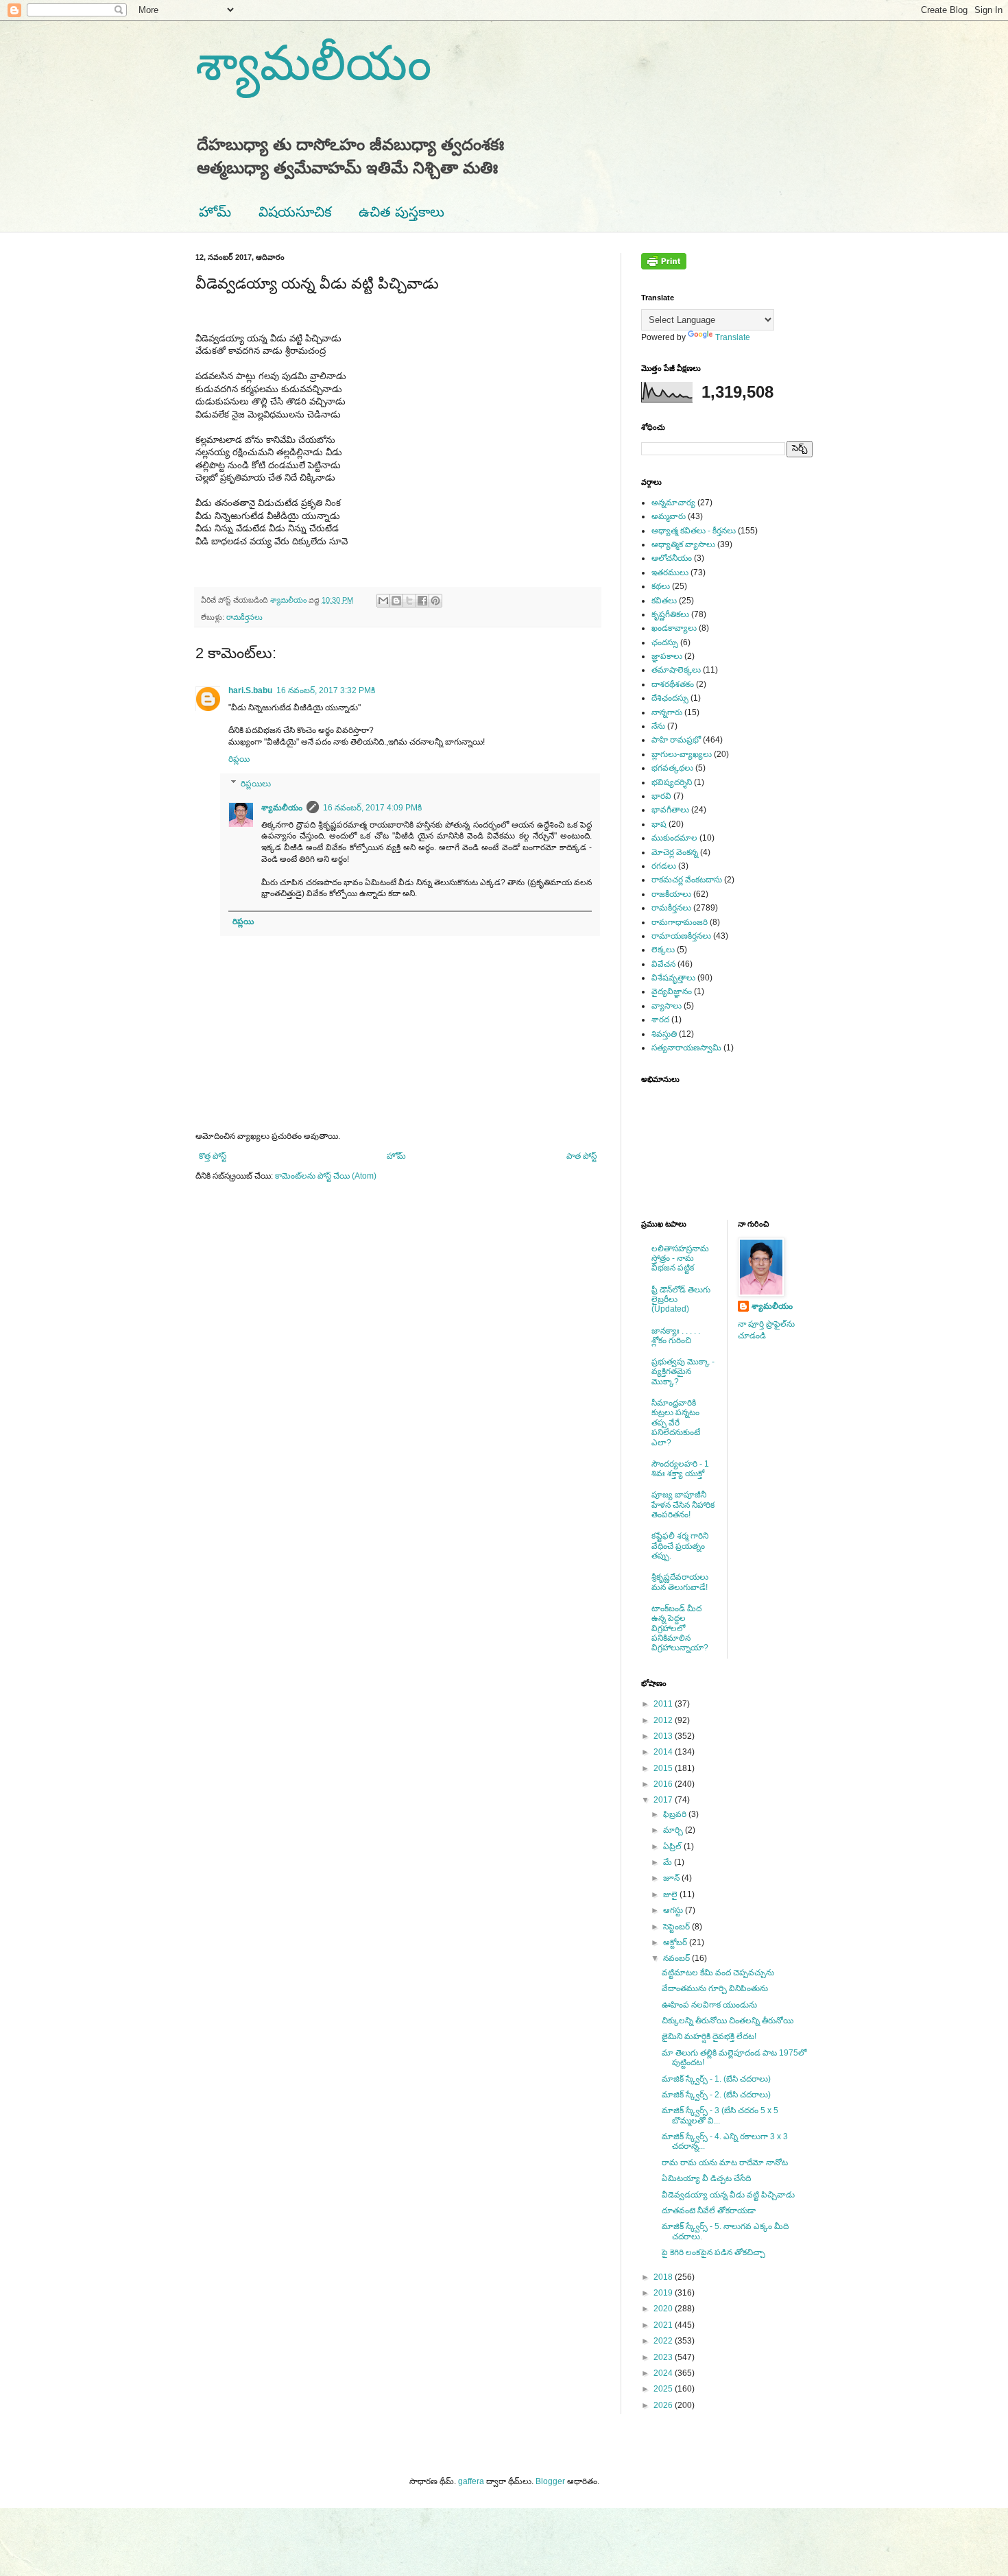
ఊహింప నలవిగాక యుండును (709, 2005)
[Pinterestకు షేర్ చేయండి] (435, 601)
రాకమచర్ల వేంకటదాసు (687, 880)
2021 (664, 2325)
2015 (664, 1768)
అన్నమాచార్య (673, 503)
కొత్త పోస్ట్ (213, 1156)
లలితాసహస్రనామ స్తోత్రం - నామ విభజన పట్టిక (680, 1259)
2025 (664, 2389)
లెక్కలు (663, 950)
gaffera (471, 2481)
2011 (664, 1704)
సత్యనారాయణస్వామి (686, 1048)
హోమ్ (215, 212)
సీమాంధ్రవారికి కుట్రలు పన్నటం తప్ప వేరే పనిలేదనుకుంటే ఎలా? (676, 1423)
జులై (671, 1894)
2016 (664, 1784)
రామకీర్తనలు (244, 617)
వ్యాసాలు (667, 1006)
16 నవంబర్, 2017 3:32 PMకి (326, 690)
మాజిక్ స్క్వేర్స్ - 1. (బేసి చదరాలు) (716, 2079)
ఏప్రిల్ (673, 1846)
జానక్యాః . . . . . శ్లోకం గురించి (676, 1336)
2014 (664, 1752)
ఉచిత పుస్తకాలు (401, 212)
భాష (659, 824)
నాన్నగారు (667, 712)
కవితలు (664, 601)
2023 (664, 2357)
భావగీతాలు (670, 810)
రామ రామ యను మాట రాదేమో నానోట (725, 2163)
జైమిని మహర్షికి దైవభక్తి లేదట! (709, 2036)
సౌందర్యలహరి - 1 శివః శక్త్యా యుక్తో (680, 1469)
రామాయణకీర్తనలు (681, 936)
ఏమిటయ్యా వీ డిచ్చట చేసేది (706, 2178)
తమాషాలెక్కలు (676, 670)
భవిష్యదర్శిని (672, 782)
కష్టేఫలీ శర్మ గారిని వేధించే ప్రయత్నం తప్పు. (680, 1546)
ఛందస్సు (665, 642)
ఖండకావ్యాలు (674, 628)
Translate (733, 337)
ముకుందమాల (674, 838)
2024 (664, 2373)
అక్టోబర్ (676, 1942)
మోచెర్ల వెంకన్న (675, 852)
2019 (664, 2293)
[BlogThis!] (396, 601)
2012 (664, 1720)
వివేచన (663, 964)
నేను (658, 726)
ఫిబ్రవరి (676, 1814)
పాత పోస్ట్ (581, 1156)
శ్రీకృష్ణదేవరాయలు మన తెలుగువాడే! (680, 1582)
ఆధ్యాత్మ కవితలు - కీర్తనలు (694, 531)
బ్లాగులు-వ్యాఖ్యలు (682, 754)
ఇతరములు (670, 573)
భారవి (661, 796)
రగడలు (664, 866)
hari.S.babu (250, 690)
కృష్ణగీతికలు (670, 614)
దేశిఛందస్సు (670, 698)
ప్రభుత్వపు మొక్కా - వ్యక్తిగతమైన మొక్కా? (683, 1372)
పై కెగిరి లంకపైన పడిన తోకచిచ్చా (713, 2252)
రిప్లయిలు (256, 784)
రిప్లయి (239, 759)
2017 (664, 1800)
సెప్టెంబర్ (677, 1927)
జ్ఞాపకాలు (667, 656)
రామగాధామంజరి (680, 922)
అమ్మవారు (669, 516)
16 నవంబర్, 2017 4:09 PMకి (372, 808)
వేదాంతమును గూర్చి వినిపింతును (715, 1988)
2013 (664, 1736)
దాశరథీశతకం (673, 684)
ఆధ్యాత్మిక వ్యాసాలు (683, 544)
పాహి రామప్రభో (676, 740)
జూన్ (672, 1878)
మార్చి (674, 1830)
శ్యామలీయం (313, 63)
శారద (660, 1020)
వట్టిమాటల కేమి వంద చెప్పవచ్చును (718, 1973)
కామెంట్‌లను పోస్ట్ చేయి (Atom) (326, 1176)
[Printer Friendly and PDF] (664, 267)
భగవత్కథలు (672, 768)
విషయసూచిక (295, 212)
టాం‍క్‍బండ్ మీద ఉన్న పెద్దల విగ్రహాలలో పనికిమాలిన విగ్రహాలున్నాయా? (680, 1628)
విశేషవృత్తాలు (673, 978)
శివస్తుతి (664, 1034)
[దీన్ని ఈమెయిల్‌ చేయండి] (383, 601)
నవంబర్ (677, 1958)
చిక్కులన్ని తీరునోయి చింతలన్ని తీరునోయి (728, 2021)
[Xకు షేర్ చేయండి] (409, 601)
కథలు (661, 586)
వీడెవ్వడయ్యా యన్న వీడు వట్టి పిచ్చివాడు (728, 2195)
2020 (664, 2309)
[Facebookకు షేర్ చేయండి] (422, 601)
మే (669, 1862)
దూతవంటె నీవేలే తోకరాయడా (709, 2211)
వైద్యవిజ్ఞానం (672, 991)
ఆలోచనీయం (672, 558)
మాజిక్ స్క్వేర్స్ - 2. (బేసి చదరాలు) (716, 2095)
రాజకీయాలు (671, 894)
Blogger (550, 2481)
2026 (664, 2405)
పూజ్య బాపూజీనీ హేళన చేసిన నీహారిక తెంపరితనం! (683, 1505)
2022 (664, 2341)
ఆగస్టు (674, 1910)
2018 (664, 2277)
